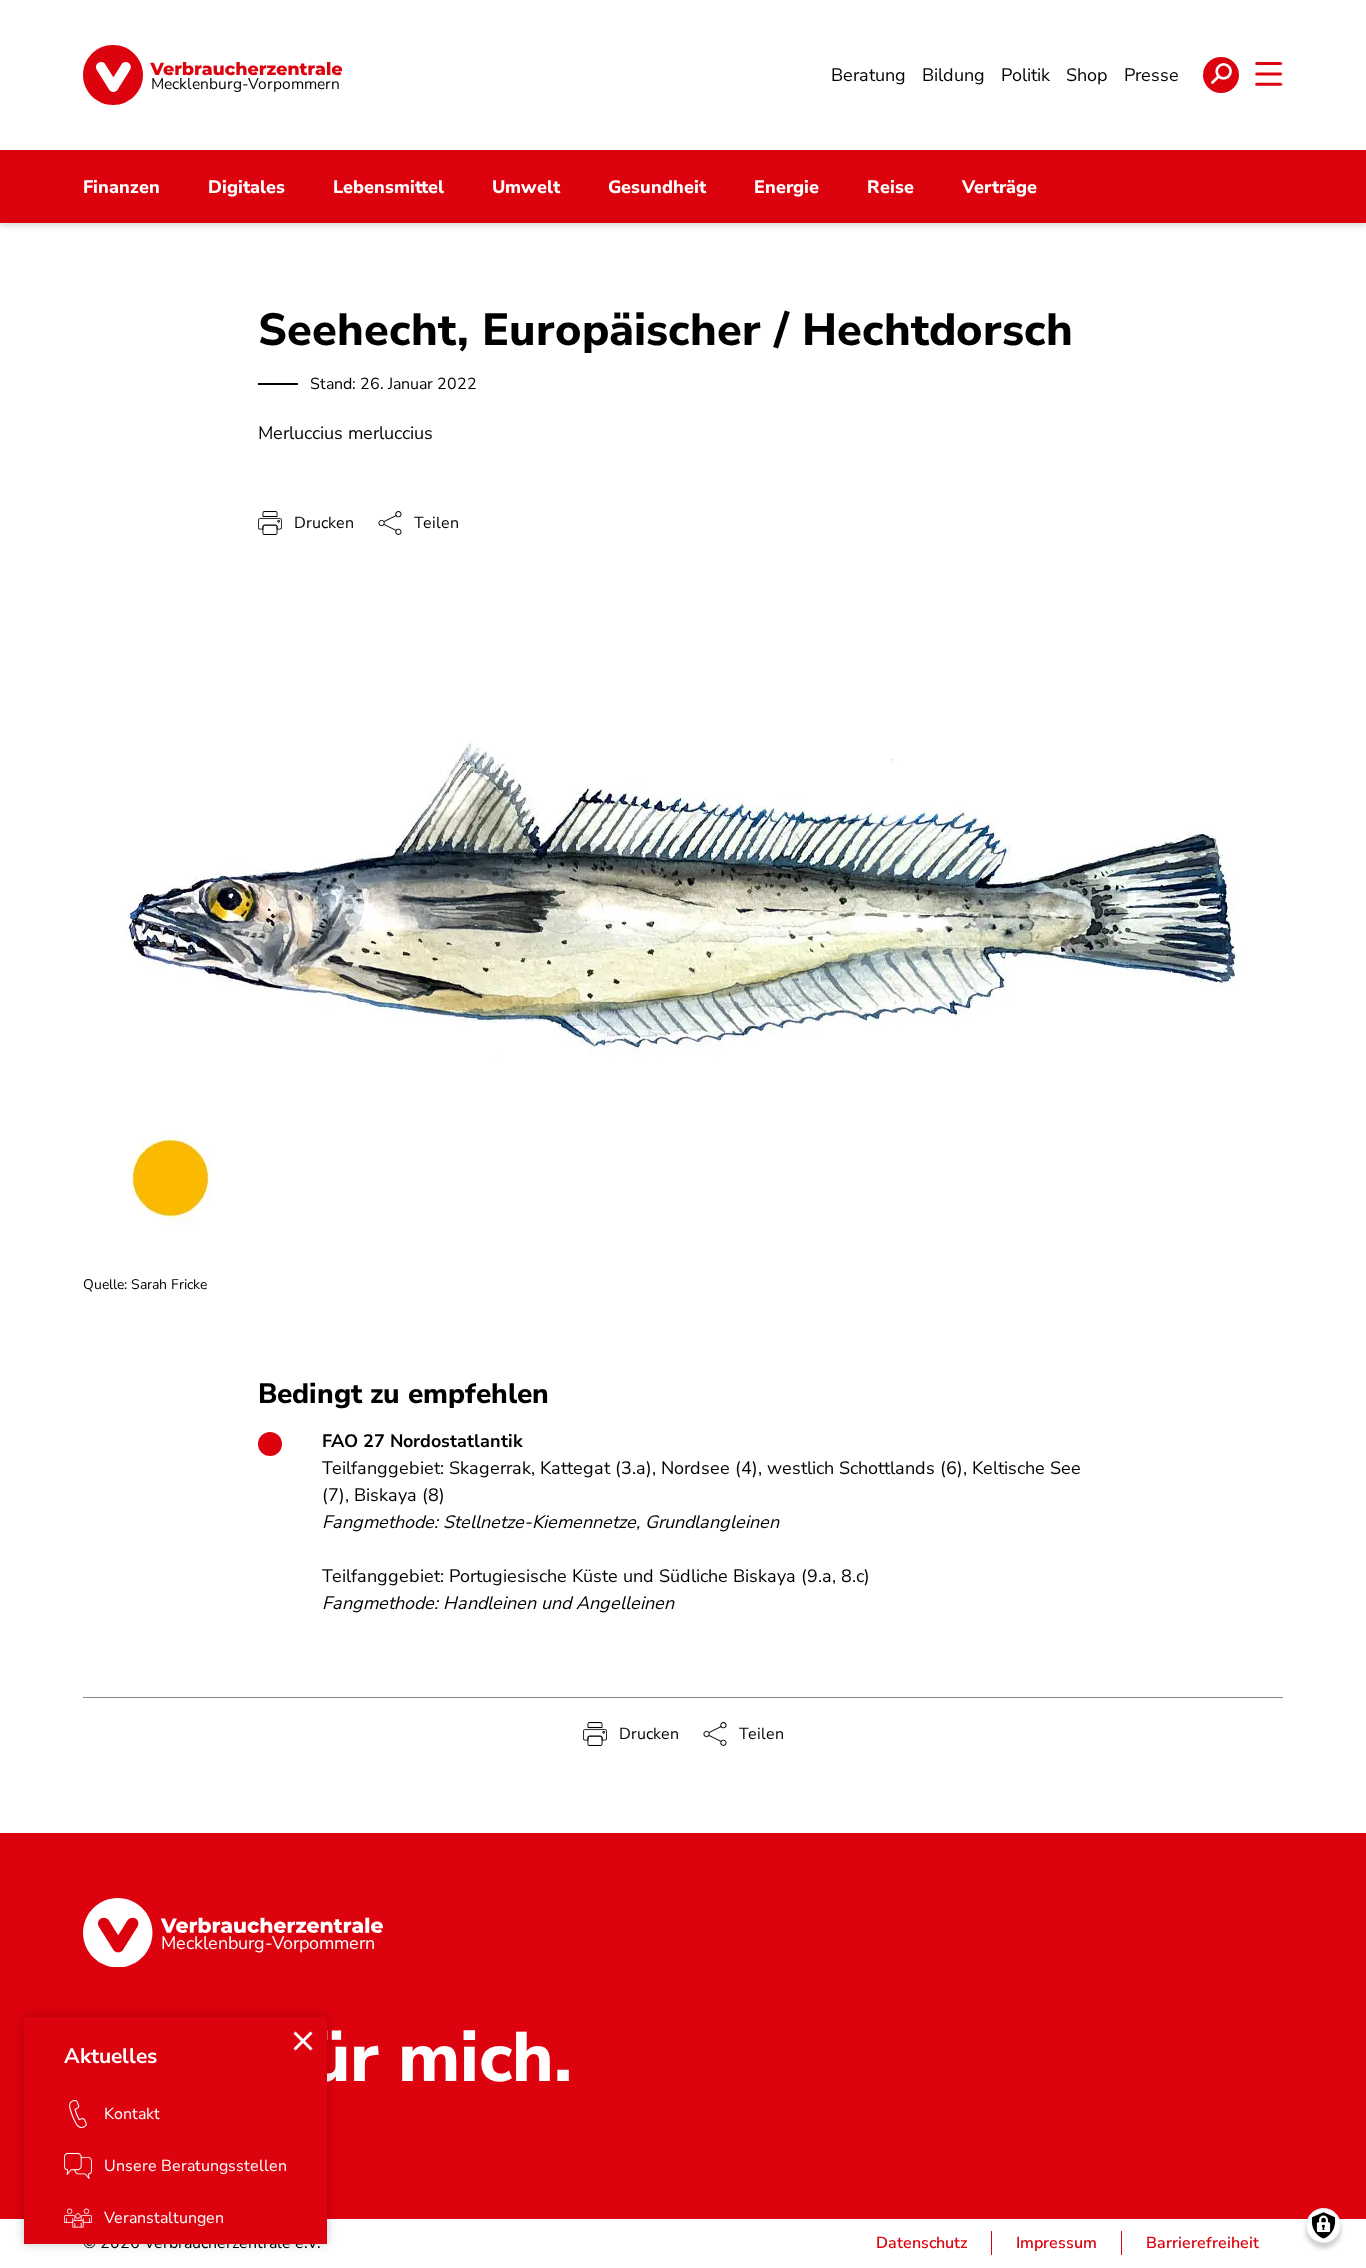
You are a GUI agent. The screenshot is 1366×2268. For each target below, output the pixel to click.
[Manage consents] (1323, 2225)
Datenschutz (921, 2243)
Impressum (1056, 2243)
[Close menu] (303, 2041)
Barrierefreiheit (1202, 2243)
